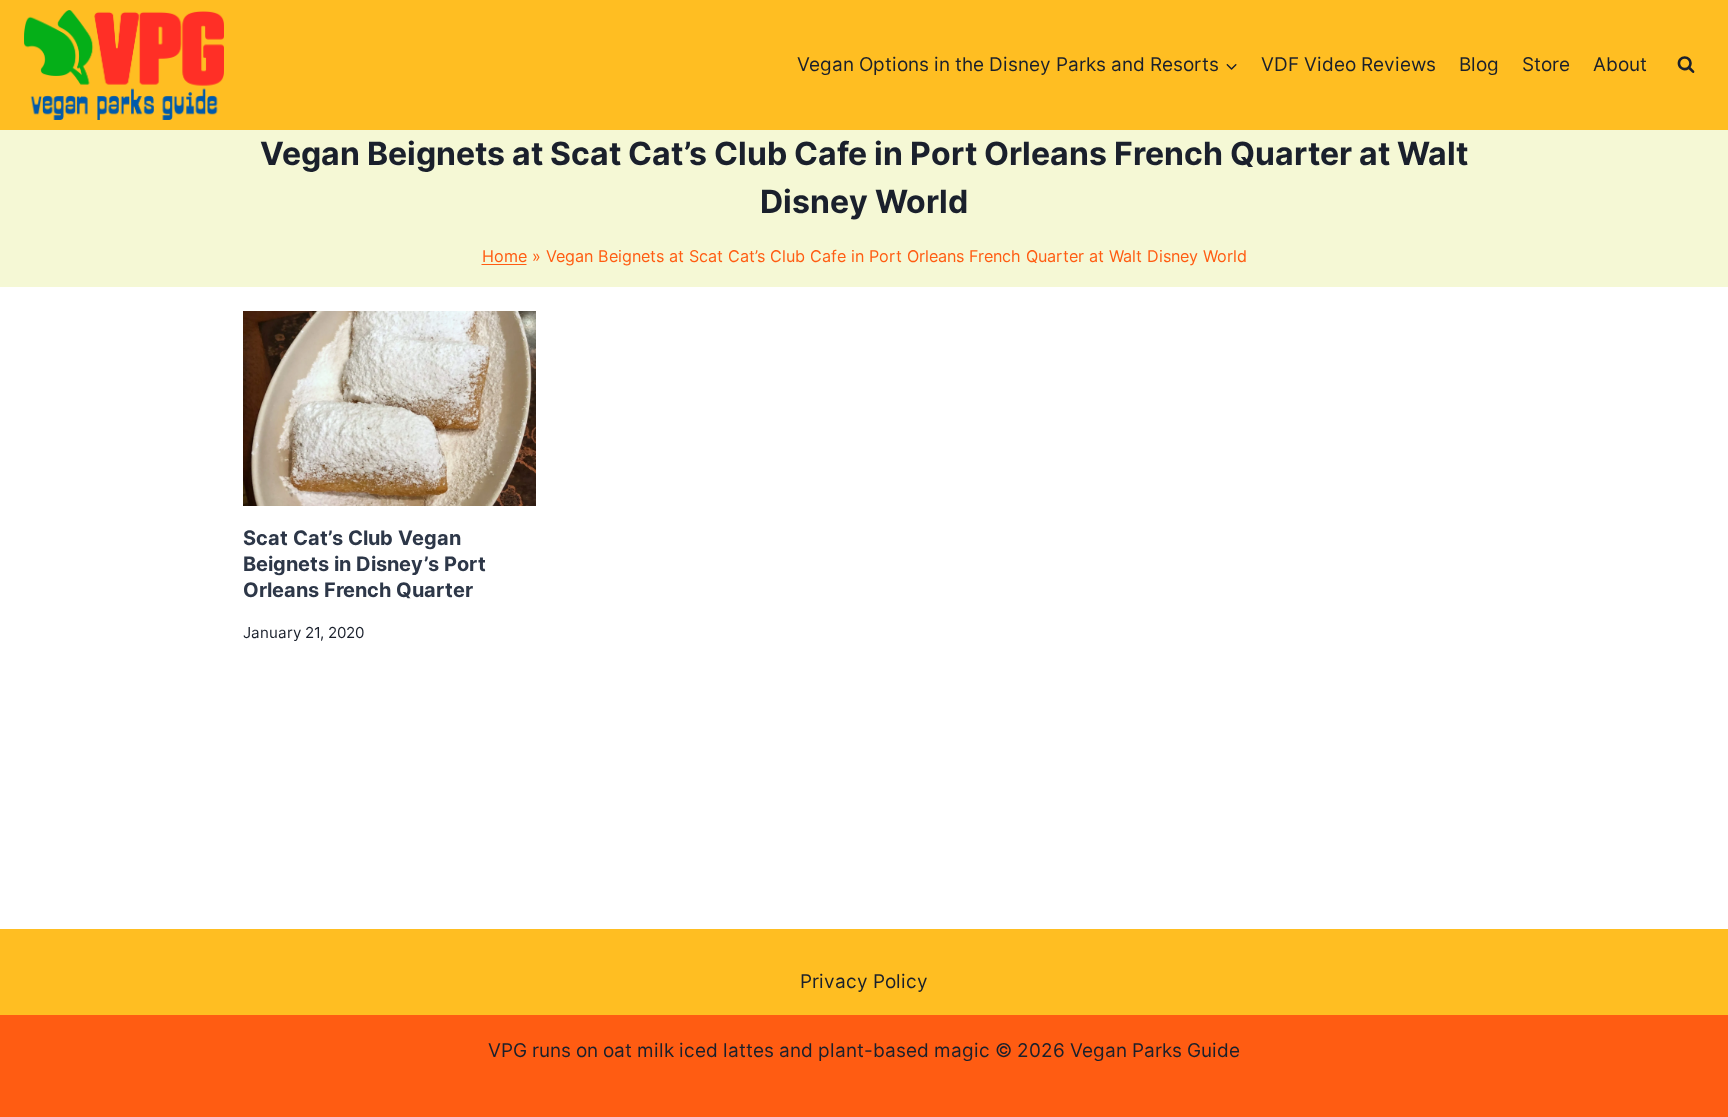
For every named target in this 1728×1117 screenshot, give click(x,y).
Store (1546, 64)
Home (504, 256)
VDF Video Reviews (1348, 64)
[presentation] (389, 408)
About (1620, 64)
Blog (1479, 64)
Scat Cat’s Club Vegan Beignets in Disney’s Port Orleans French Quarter (364, 564)
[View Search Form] (1686, 65)
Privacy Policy (864, 981)
